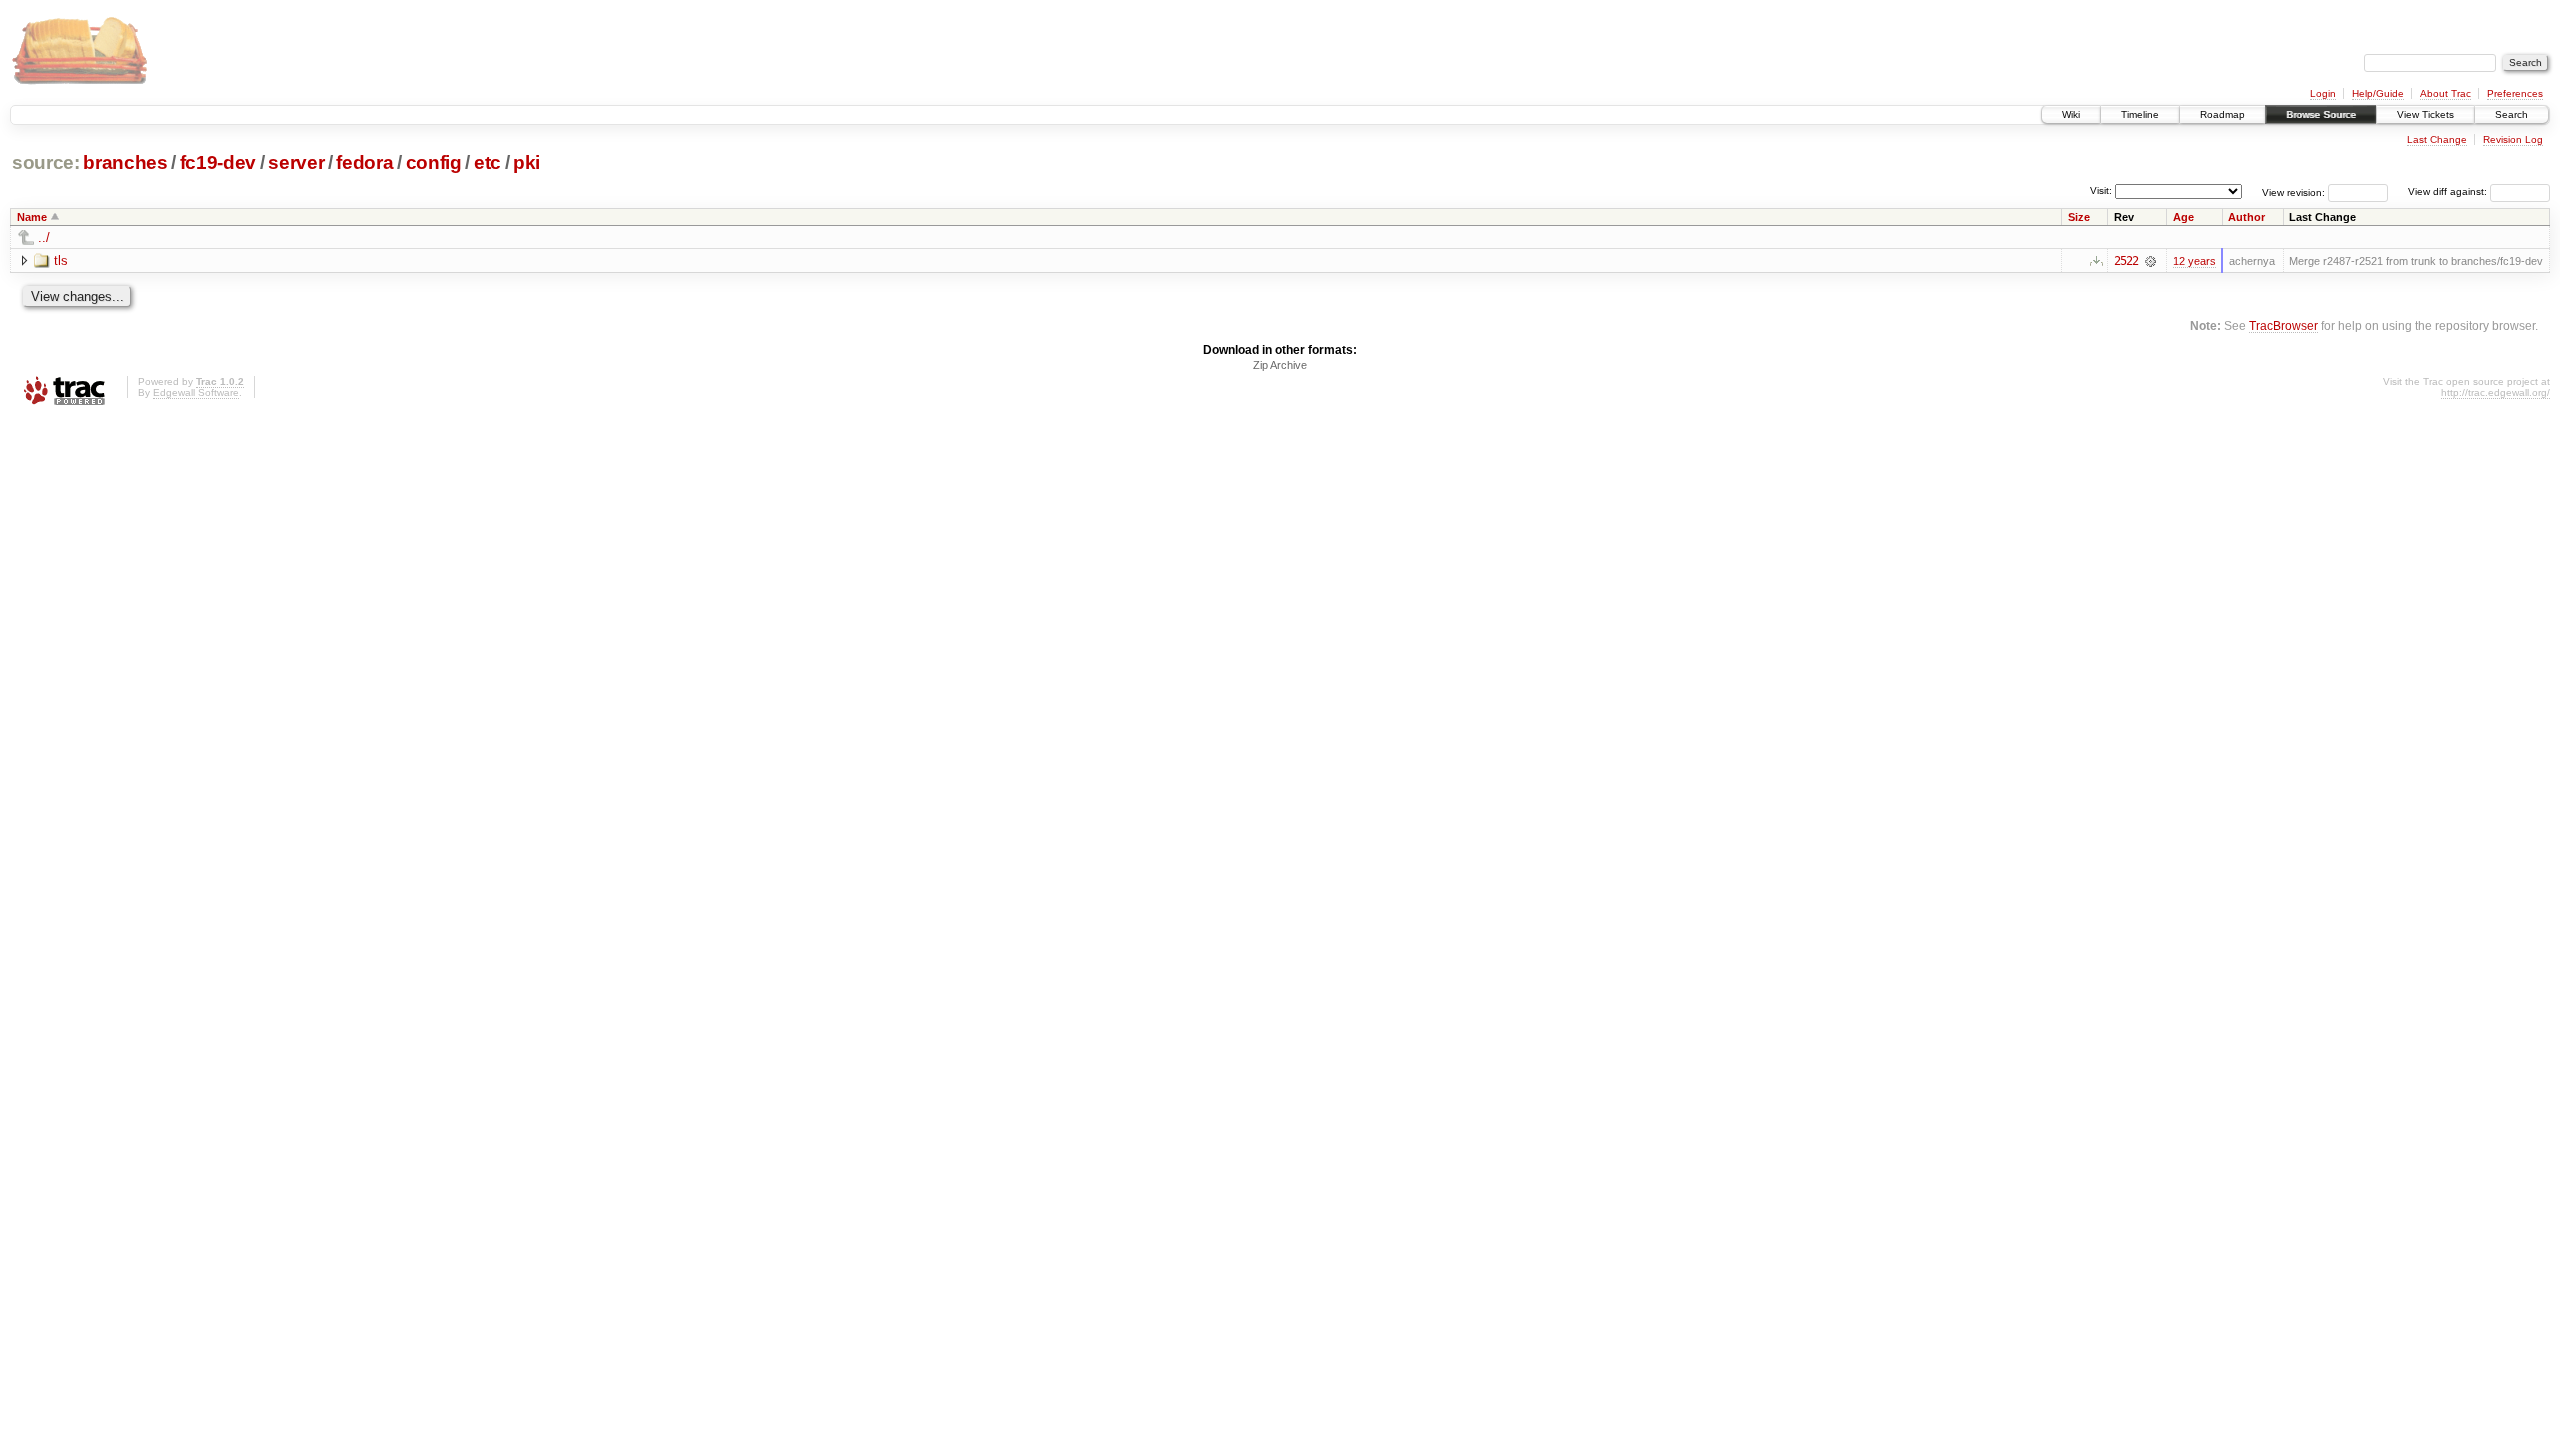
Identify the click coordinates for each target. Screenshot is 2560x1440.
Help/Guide (2378, 93)
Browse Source (2321, 114)
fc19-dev (218, 162)
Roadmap (2222, 114)
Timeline (2140, 114)
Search (2511, 114)
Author (2246, 217)
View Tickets (2425, 114)
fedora (364, 162)
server (296, 162)
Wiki (2071, 114)
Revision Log (2513, 139)
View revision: (2293, 191)
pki (526, 162)
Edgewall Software (196, 392)
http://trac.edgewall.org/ (2495, 392)
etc (487, 162)
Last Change (2437, 139)
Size (2079, 217)
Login (2323, 93)
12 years (2194, 261)
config (434, 162)
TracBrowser (2283, 325)
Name (32, 217)
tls (61, 260)
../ (44, 237)
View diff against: (2449, 191)
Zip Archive (1280, 365)
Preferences (2515, 93)
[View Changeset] (2150, 261)
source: (46, 162)
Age (2183, 217)
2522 (2126, 261)
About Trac (2445, 93)
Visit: (2101, 190)
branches (125, 162)
